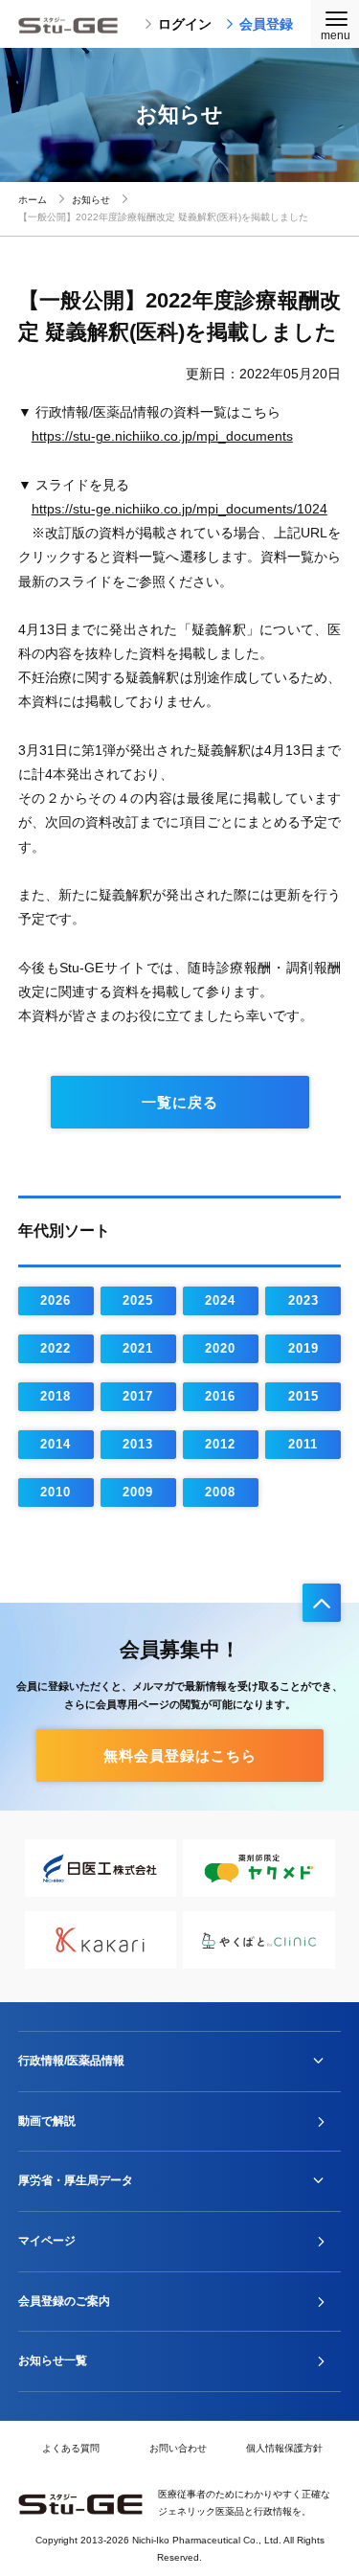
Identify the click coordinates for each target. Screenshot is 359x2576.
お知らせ (91, 200)
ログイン (185, 24)
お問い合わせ (178, 2448)
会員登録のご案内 (64, 2301)
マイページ (47, 2241)
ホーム (33, 200)
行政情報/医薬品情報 (71, 2061)
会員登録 (266, 24)
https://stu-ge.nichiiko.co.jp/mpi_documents (162, 436)
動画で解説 (47, 2121)
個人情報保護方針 (284, 2448)
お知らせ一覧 (53, 2360)
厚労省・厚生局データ (76, 2180)
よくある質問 (71, 2448)
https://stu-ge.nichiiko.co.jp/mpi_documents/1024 (179, 509)
